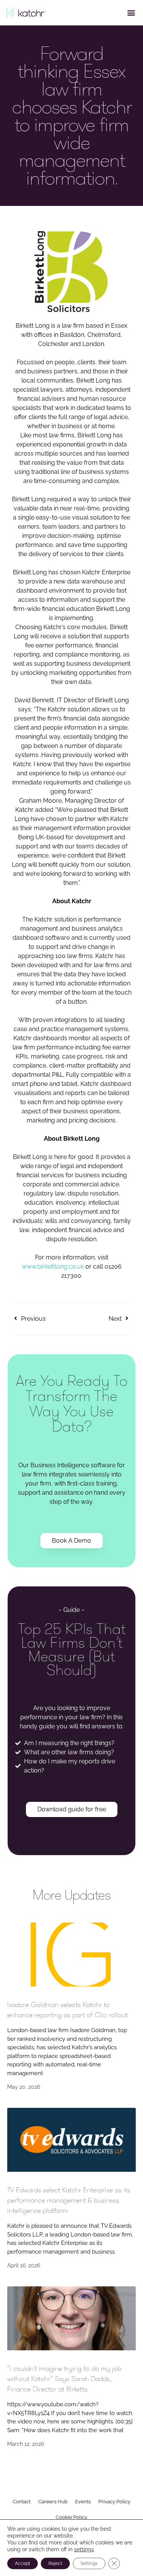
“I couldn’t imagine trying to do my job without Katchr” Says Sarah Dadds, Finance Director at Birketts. (64, 2379)
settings (84, 2549)
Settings (89, 2563)
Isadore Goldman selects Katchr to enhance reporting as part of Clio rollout (67, 2010)
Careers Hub (53, 2502)
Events (83, 2502)
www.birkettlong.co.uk (53, 1266)
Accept (22, 2563)
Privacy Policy (114, 2502)
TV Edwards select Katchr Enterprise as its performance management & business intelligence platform (69, 2200)
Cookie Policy (71, 2517)
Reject (55, 2563)
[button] (131, 12)
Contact (22, 2502)
